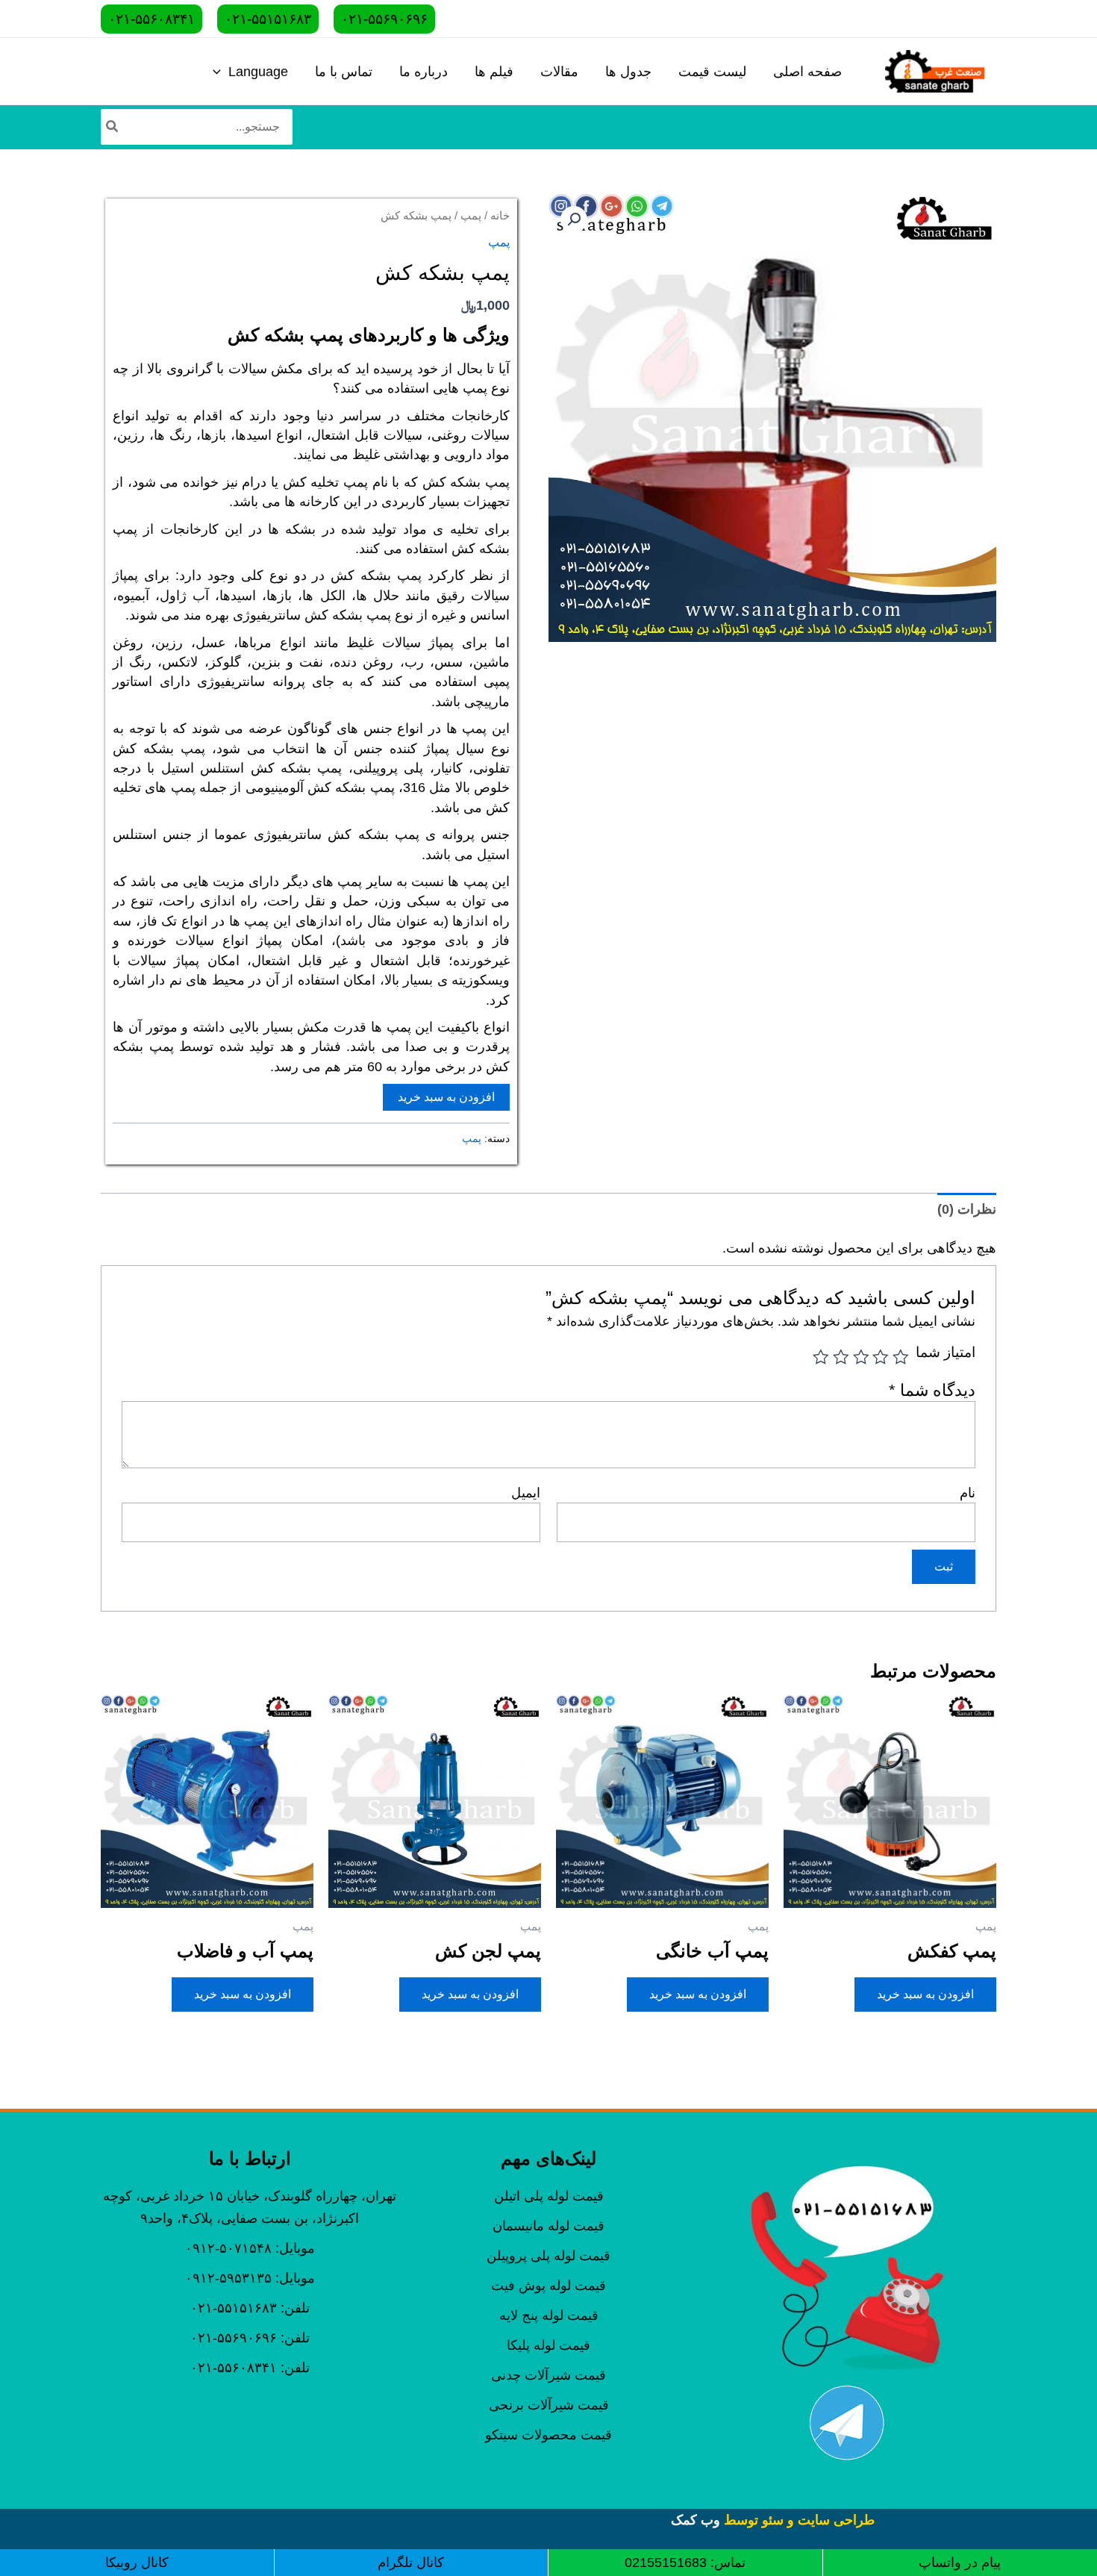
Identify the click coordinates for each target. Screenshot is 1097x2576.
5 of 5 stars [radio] (822, 1357)
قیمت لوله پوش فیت (548, 2286)
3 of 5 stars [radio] (861, 1357)
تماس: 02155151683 (685, 2563)
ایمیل (526, 1493)
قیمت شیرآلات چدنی (548, 2375)
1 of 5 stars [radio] (901, 1357)
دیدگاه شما (932, 1390)
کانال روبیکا (137, 2563)
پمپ (471, 216)
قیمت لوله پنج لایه (549, 2315)
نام (968, 1493)
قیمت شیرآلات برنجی (549, 2405)
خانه (500, 216)
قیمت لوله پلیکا (548, 2345)
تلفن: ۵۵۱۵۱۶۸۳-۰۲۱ (250, 2308)
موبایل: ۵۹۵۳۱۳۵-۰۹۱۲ (250, 2278)
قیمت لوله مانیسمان (548, 2226)
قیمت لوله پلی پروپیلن (548, 2256)
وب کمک (696, 2520)
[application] (221, 72)
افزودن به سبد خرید (446, 1097)
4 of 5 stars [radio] (841, 1357)
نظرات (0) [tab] (967, 1209)
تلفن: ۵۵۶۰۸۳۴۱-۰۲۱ (250, 2368)
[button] (574, 219)
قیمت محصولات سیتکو (548, 2435)
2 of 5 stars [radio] (881, 1357)
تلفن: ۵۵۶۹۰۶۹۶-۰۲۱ (250, 2338)
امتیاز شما (946, 1352)
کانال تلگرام (411, 2563)
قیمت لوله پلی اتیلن (549, 2196)
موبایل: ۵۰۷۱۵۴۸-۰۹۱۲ (250, 2248)
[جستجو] (111, 127)
